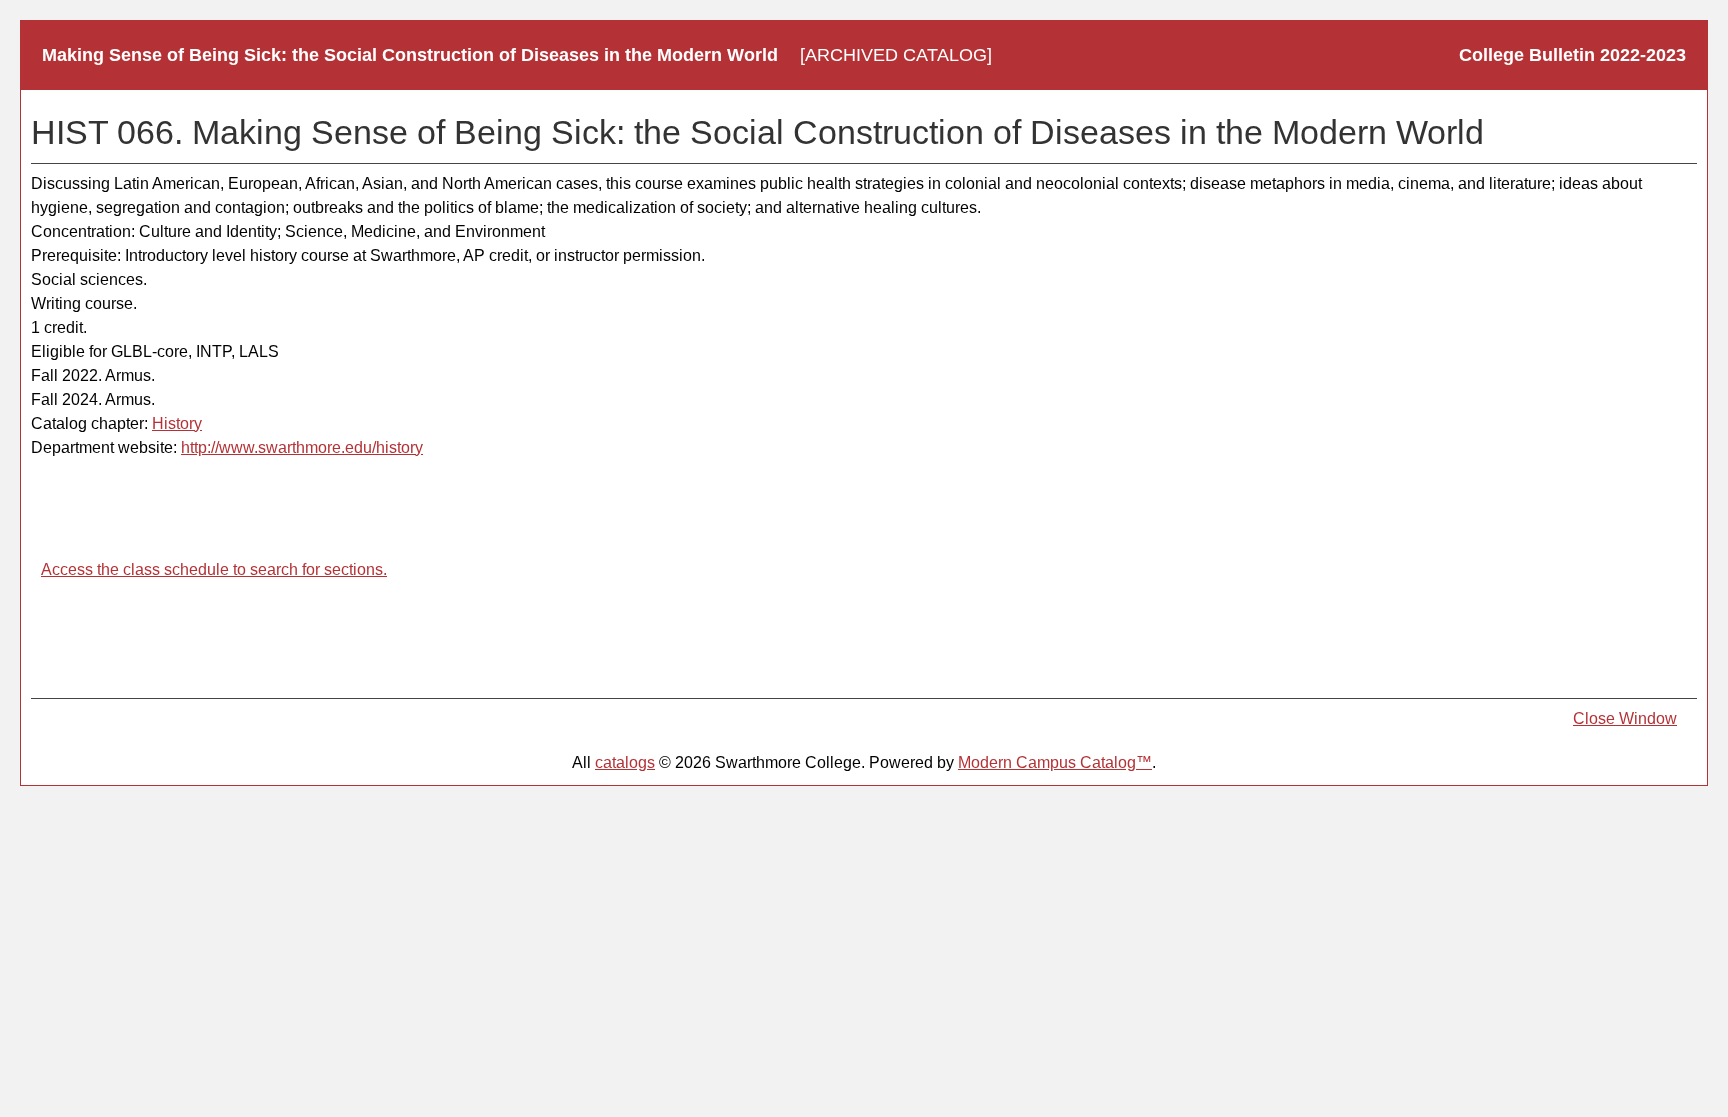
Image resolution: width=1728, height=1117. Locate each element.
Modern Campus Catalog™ (1055, 762)
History (177, 423)
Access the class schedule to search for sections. (214, 569)
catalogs (625, 762)
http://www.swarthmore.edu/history (302, 447)
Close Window (1625, 718)
